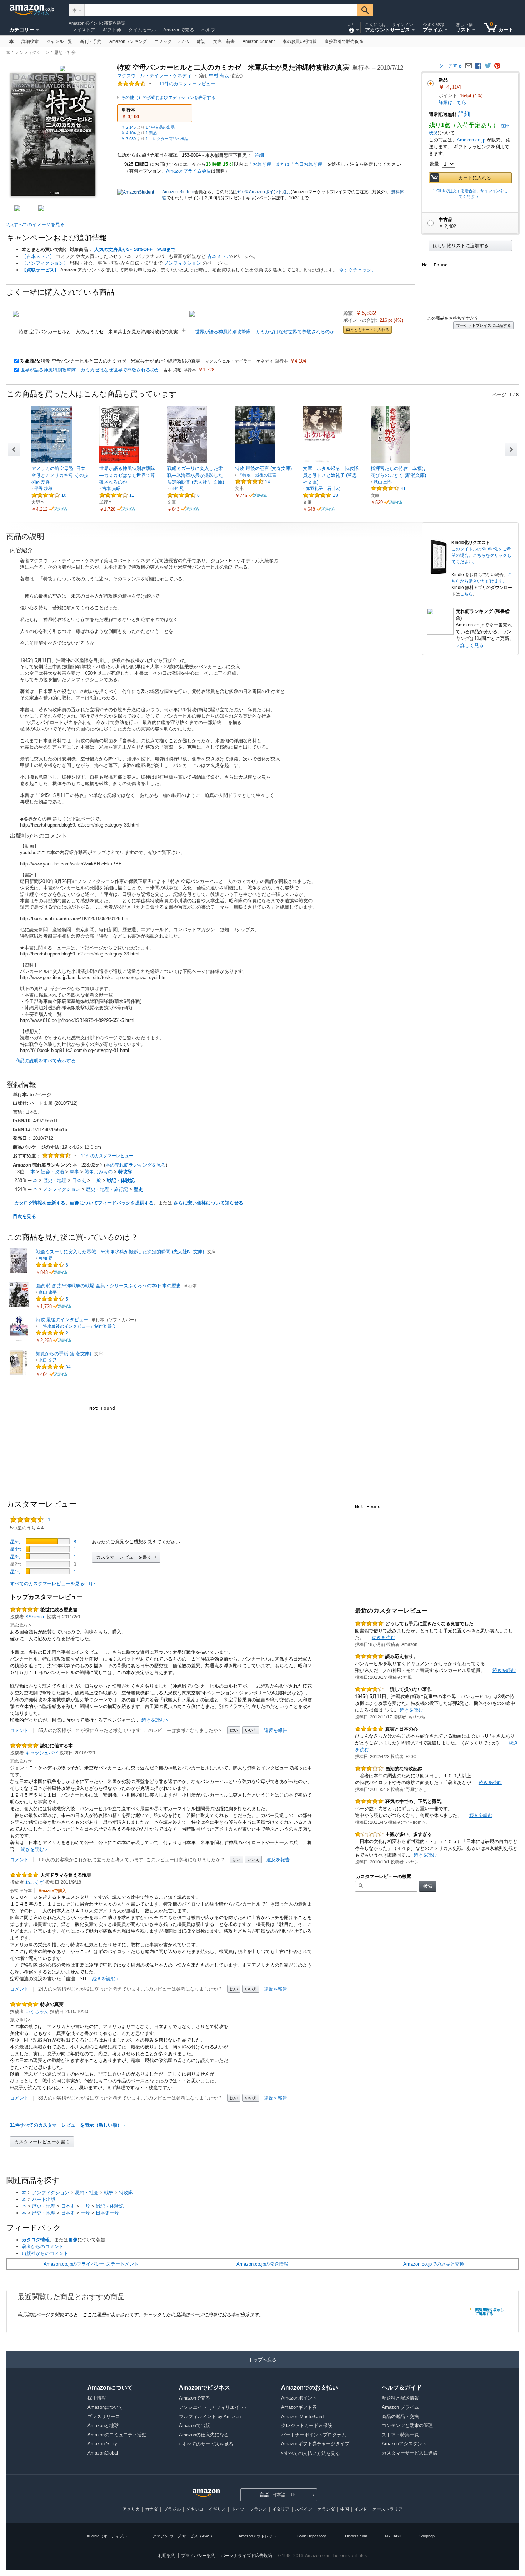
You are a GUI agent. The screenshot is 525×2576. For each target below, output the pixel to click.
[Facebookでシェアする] (478, 66)
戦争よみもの (99, 1172)
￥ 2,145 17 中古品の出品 (148, 127)
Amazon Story (102, 2444)
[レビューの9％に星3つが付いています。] (48, 1556)
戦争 (109, 2193)
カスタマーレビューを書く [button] (124, 1557)
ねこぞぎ (35, 1882)
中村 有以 (219, 76)
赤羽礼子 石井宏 (323, 489)
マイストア (84, 30)
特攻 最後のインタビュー (62, 1320)
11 (132, 495)
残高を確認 (115, 23)
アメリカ (131, 2509)
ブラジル (172, 2509)
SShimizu (35, 1617)
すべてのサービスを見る (208, 2444)
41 (403, 489)
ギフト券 (112, 30)
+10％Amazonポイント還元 (264, 192)
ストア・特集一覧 (400, 2435)
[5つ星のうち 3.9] (114, 495)
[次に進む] (511, 450)
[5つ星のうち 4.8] (51, 1367)
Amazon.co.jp (471, 140)
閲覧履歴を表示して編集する (490, 2312)
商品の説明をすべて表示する (46, 1061)
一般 (96, 1180)
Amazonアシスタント (404, 2444)
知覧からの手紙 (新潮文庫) (63, 1354)
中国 (345, 2509)
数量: (435, 164)
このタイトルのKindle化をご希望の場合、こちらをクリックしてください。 (481, 555)
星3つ (16, 1557)
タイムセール (142, 30)
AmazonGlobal (103, 2453)
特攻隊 (125, 1172)
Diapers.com (356, 2536)
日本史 (79, 1180)
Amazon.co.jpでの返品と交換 (434, 2264)
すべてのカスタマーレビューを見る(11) (51, 1584)
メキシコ (195, 2509)
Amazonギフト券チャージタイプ (315, 2444)
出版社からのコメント (45, 2253)
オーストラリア (387, 2509)
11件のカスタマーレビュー (107, 1156)
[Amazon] (32, 10)
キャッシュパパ (42, 1753)
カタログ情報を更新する (40, 1203)
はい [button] (234, 1730)
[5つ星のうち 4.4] (132, 84)
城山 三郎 (383, 482)
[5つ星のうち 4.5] (182, 495)
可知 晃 (177, 489)
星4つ (16, 1549)
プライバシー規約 (198, 2556)
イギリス (217, 2509)
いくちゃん (37, 2011)
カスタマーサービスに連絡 (410, 2453)
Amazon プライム (400, 2407)
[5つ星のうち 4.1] (46, 495)
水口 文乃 (48, 1360)
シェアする (451, 66)
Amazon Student (178, 192)
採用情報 (97, 2398)
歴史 (138, 1189)
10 (64, 495)
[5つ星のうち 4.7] (386, 488)
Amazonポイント (85, 23)
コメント (19, 1730)
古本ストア (219, 256)
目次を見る (24, 1216)
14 (267, 482)
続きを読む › (154, 1720)
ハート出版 (44, 2199)
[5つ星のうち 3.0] (369, 1769)
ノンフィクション (32, 53)
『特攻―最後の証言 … (260, 475)
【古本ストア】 (38, 256)
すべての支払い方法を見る (312, 2453)
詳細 (464, 114)
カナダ (151, 2509)
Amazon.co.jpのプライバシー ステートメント (91, 2264)
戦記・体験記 (121, 1180)
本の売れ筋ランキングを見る (136, 1165)
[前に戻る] (14, 450)
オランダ (326, 2509)
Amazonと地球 (103, 2425)
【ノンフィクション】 (45, 263)
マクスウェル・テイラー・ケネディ (154, 76)
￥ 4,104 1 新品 (139, 133)
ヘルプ (208, 30)
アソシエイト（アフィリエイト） (214, 2407)
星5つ (16, 1542)
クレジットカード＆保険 (307, 2425)
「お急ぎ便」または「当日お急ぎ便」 (287, 164)
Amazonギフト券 (299, 2407)
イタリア (281, 2509)
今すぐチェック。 (357, 270)
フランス (258, 2509)
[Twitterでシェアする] (488, 66)
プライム (41, 13)
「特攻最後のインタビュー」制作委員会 (77, 1326)
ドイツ (238, 2509)
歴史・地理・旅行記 (107, 1189)
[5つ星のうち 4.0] (369, 1689)
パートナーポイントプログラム (314, 2435)
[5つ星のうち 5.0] (51, 1333)
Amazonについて (105, 2407)
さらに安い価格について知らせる (208, 1203)
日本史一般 (107, 2213)
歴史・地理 (55, 1180)
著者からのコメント (43, 2246)
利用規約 (167, 2556)
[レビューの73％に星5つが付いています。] (48, 1541)
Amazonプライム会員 (189, 171)
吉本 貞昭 (111, 489)
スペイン (304, 2509)
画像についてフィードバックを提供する (112, 1203)
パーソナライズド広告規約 (246, 2556)
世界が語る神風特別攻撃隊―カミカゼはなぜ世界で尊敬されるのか (90, 370)
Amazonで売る (179, 30)
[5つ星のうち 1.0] (369, 1834)
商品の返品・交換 (400, 2417)
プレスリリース (104, 2417)
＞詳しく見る (470, 645)
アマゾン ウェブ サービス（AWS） (183, 2536)
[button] (155, 113)
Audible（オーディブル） (109, 2536)
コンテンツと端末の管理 (407, 2425)
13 (335, 495)
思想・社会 (65, 53)
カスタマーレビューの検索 (384, 1876)
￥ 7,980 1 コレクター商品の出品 (155, 139)
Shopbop (427, 2536)
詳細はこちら (452, 102)
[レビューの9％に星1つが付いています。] (48, 1571)
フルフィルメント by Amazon (210, 2417)
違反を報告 (276, 1730)
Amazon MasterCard (302, 2417)
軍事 (74, 1172)
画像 (73, 2240)
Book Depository (312, 2536)
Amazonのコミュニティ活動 (117, 2435)
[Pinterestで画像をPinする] (497, 66)
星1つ (16, 1572)
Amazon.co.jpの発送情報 (262, 2264)
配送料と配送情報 (400, 2398)
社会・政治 (52, 1172)
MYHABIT (394, 2536)
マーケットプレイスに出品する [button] (484, 325)
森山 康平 (48, 1292)
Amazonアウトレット (257, 2536)
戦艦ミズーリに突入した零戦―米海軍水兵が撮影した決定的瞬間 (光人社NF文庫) (120, 1252)
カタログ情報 (36, 2240)
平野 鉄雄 (43, 489)
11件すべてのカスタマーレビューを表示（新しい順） (66, 2125)
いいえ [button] (251, 1730)
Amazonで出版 (194, 2425)
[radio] (470, 246)
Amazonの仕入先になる (204, 2435)
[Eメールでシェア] (469, 66)
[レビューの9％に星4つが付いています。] (48, 1549)
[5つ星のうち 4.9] (318, 495)
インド (361, 2509)
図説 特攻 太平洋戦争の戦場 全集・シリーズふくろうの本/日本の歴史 (108, 1286)
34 (68, 1367)
